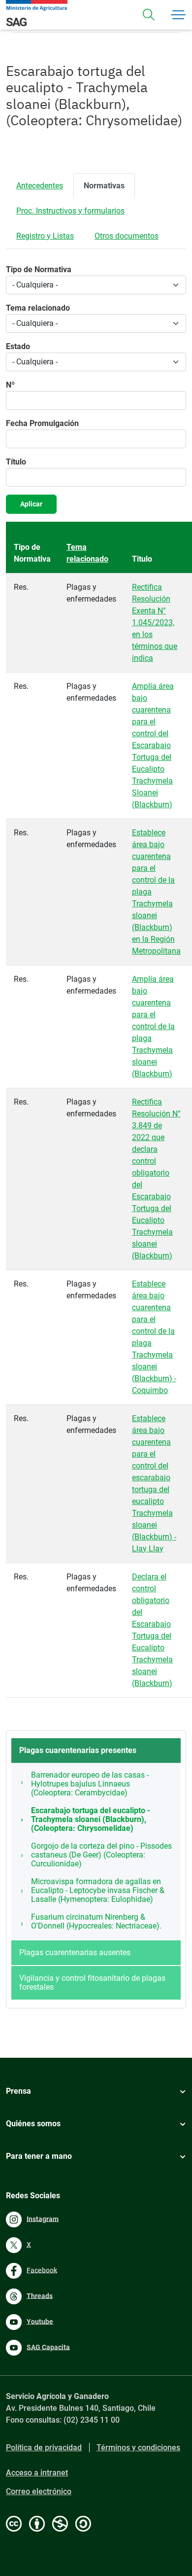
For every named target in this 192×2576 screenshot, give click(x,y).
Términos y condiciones (138, 2448)
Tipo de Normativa (39, 269)
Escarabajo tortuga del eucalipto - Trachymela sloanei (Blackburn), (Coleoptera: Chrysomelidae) (91, 1819)
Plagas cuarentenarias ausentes (75, 1952)
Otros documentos (127, 236)
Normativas (104, 186)
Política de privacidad (44, 2448)
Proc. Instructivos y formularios (70, 211)
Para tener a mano (39, 2156)
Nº (10, 385)
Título (16, 462)
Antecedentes (40, 186)
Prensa (18, 2091)
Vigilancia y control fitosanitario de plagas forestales (92, 1983)
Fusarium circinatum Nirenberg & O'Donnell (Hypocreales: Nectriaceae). (96, 1921)
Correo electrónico (39, 2491)
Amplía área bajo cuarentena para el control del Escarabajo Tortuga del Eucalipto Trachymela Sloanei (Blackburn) (153, 745)
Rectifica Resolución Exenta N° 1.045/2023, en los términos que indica (155, 623)
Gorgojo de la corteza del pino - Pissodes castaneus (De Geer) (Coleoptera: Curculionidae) (101, 1855)
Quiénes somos (33, 2124)
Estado (18, 346)
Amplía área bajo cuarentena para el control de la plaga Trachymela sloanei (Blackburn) (153, 1026)
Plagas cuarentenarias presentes (78, 1750)
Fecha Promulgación (42, 423)
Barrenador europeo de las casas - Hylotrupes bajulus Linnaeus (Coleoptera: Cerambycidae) (90, 1784)
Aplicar (31, 504)
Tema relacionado (38, 308)
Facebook (42, 2270)
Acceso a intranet (37, 2473)
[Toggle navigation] (149, 15)
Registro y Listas (45, 236)
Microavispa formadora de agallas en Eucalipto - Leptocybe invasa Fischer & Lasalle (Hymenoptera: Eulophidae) (98, 1890)
